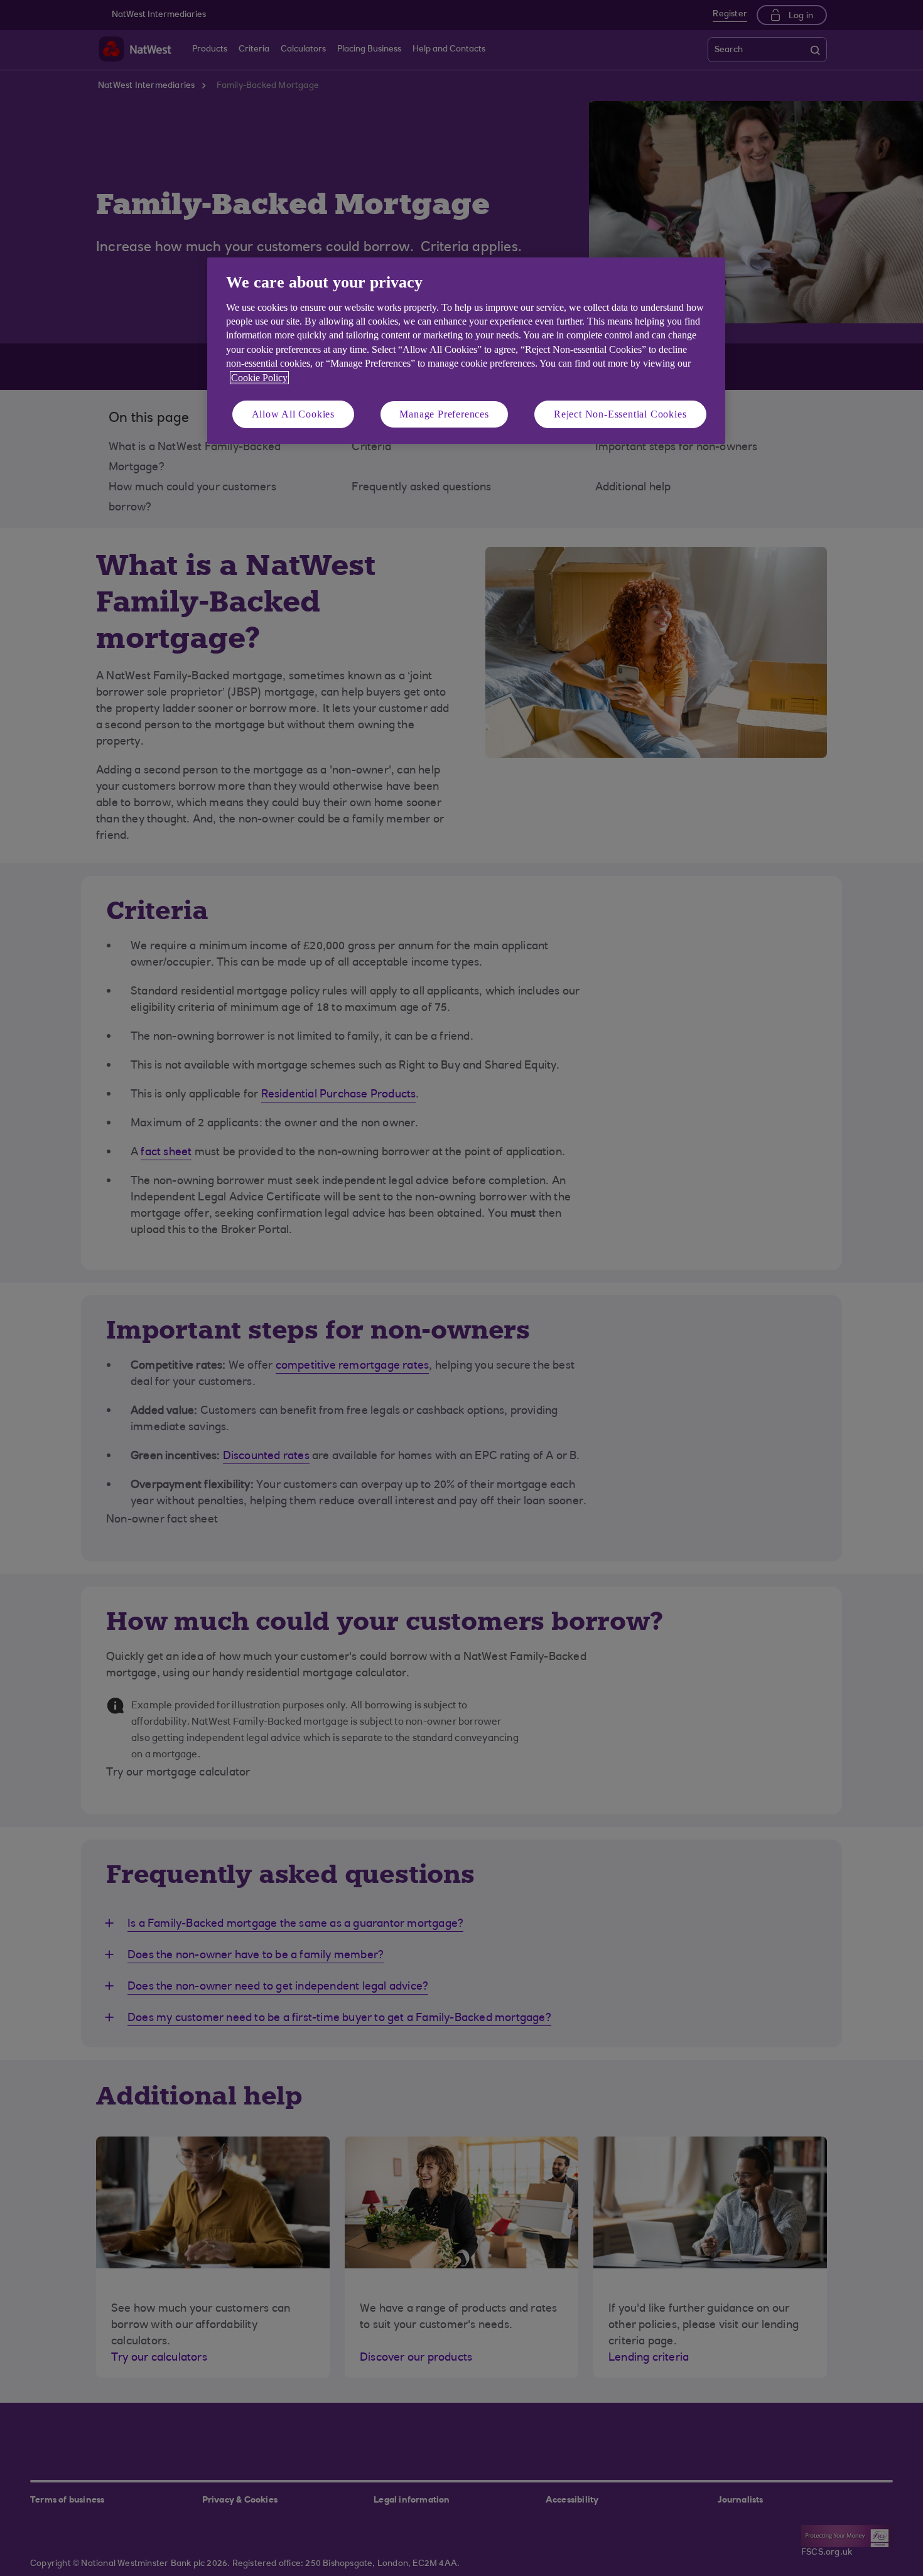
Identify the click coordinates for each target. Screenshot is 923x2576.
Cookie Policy (259, 378)
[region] (466, 351)
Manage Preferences (444, 414)
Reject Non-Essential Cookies (620, 414)
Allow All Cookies (294, 414)
